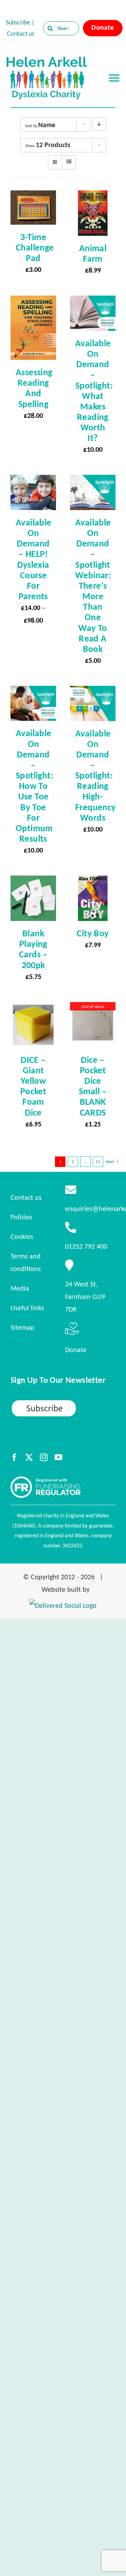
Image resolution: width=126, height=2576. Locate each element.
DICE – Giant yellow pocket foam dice (33, 1086)
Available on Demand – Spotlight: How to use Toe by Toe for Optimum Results (34, 786)
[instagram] (44, 1457)
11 (98, 1162)
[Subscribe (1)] (63, 1402)
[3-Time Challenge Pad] (33, 197)
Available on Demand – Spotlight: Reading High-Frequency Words (96, 775)
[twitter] (29, 1457)
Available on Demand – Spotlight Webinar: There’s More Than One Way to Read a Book (93, 586)
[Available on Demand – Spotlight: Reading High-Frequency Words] (93, 692)
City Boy (93, 933)
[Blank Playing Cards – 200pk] (33, 882)
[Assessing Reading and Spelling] (33, 302)
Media (20, 1288)
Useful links (27, 1308)
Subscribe (18, 22)
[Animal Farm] (93, 197)
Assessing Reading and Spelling (34, 388)
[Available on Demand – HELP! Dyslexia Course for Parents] (33, 481)
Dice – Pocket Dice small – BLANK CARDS (93, 1086)
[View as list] (69, 162)
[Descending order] (99, 124)
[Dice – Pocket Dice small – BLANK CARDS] (93, 1008)
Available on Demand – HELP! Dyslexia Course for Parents (34, 559)
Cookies (22, 1236)
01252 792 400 (86, 1246)
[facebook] (14, 1457)
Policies (21, 1217)
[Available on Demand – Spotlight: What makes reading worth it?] (93, 302)
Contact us (21, 34)
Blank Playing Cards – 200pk (33, 949)
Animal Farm (93, 253)
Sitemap (22, 1327)
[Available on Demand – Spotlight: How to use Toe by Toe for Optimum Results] (33, 692)
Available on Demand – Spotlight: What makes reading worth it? (94, 390)
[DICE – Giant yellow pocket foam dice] (33, 1008)
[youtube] (58, 1457)
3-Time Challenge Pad (35, 247)
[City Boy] (93, 882)
